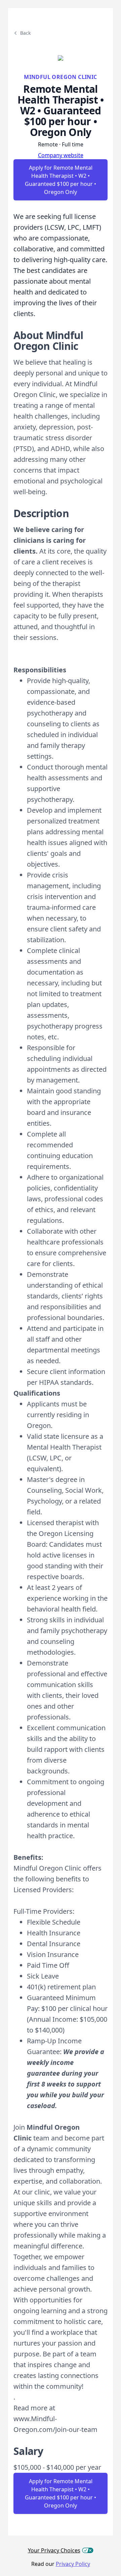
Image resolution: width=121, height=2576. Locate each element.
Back (25, 33)
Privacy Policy (73, 2564)
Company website (61, 155)
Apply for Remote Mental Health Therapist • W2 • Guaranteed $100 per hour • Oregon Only (61, 180)
